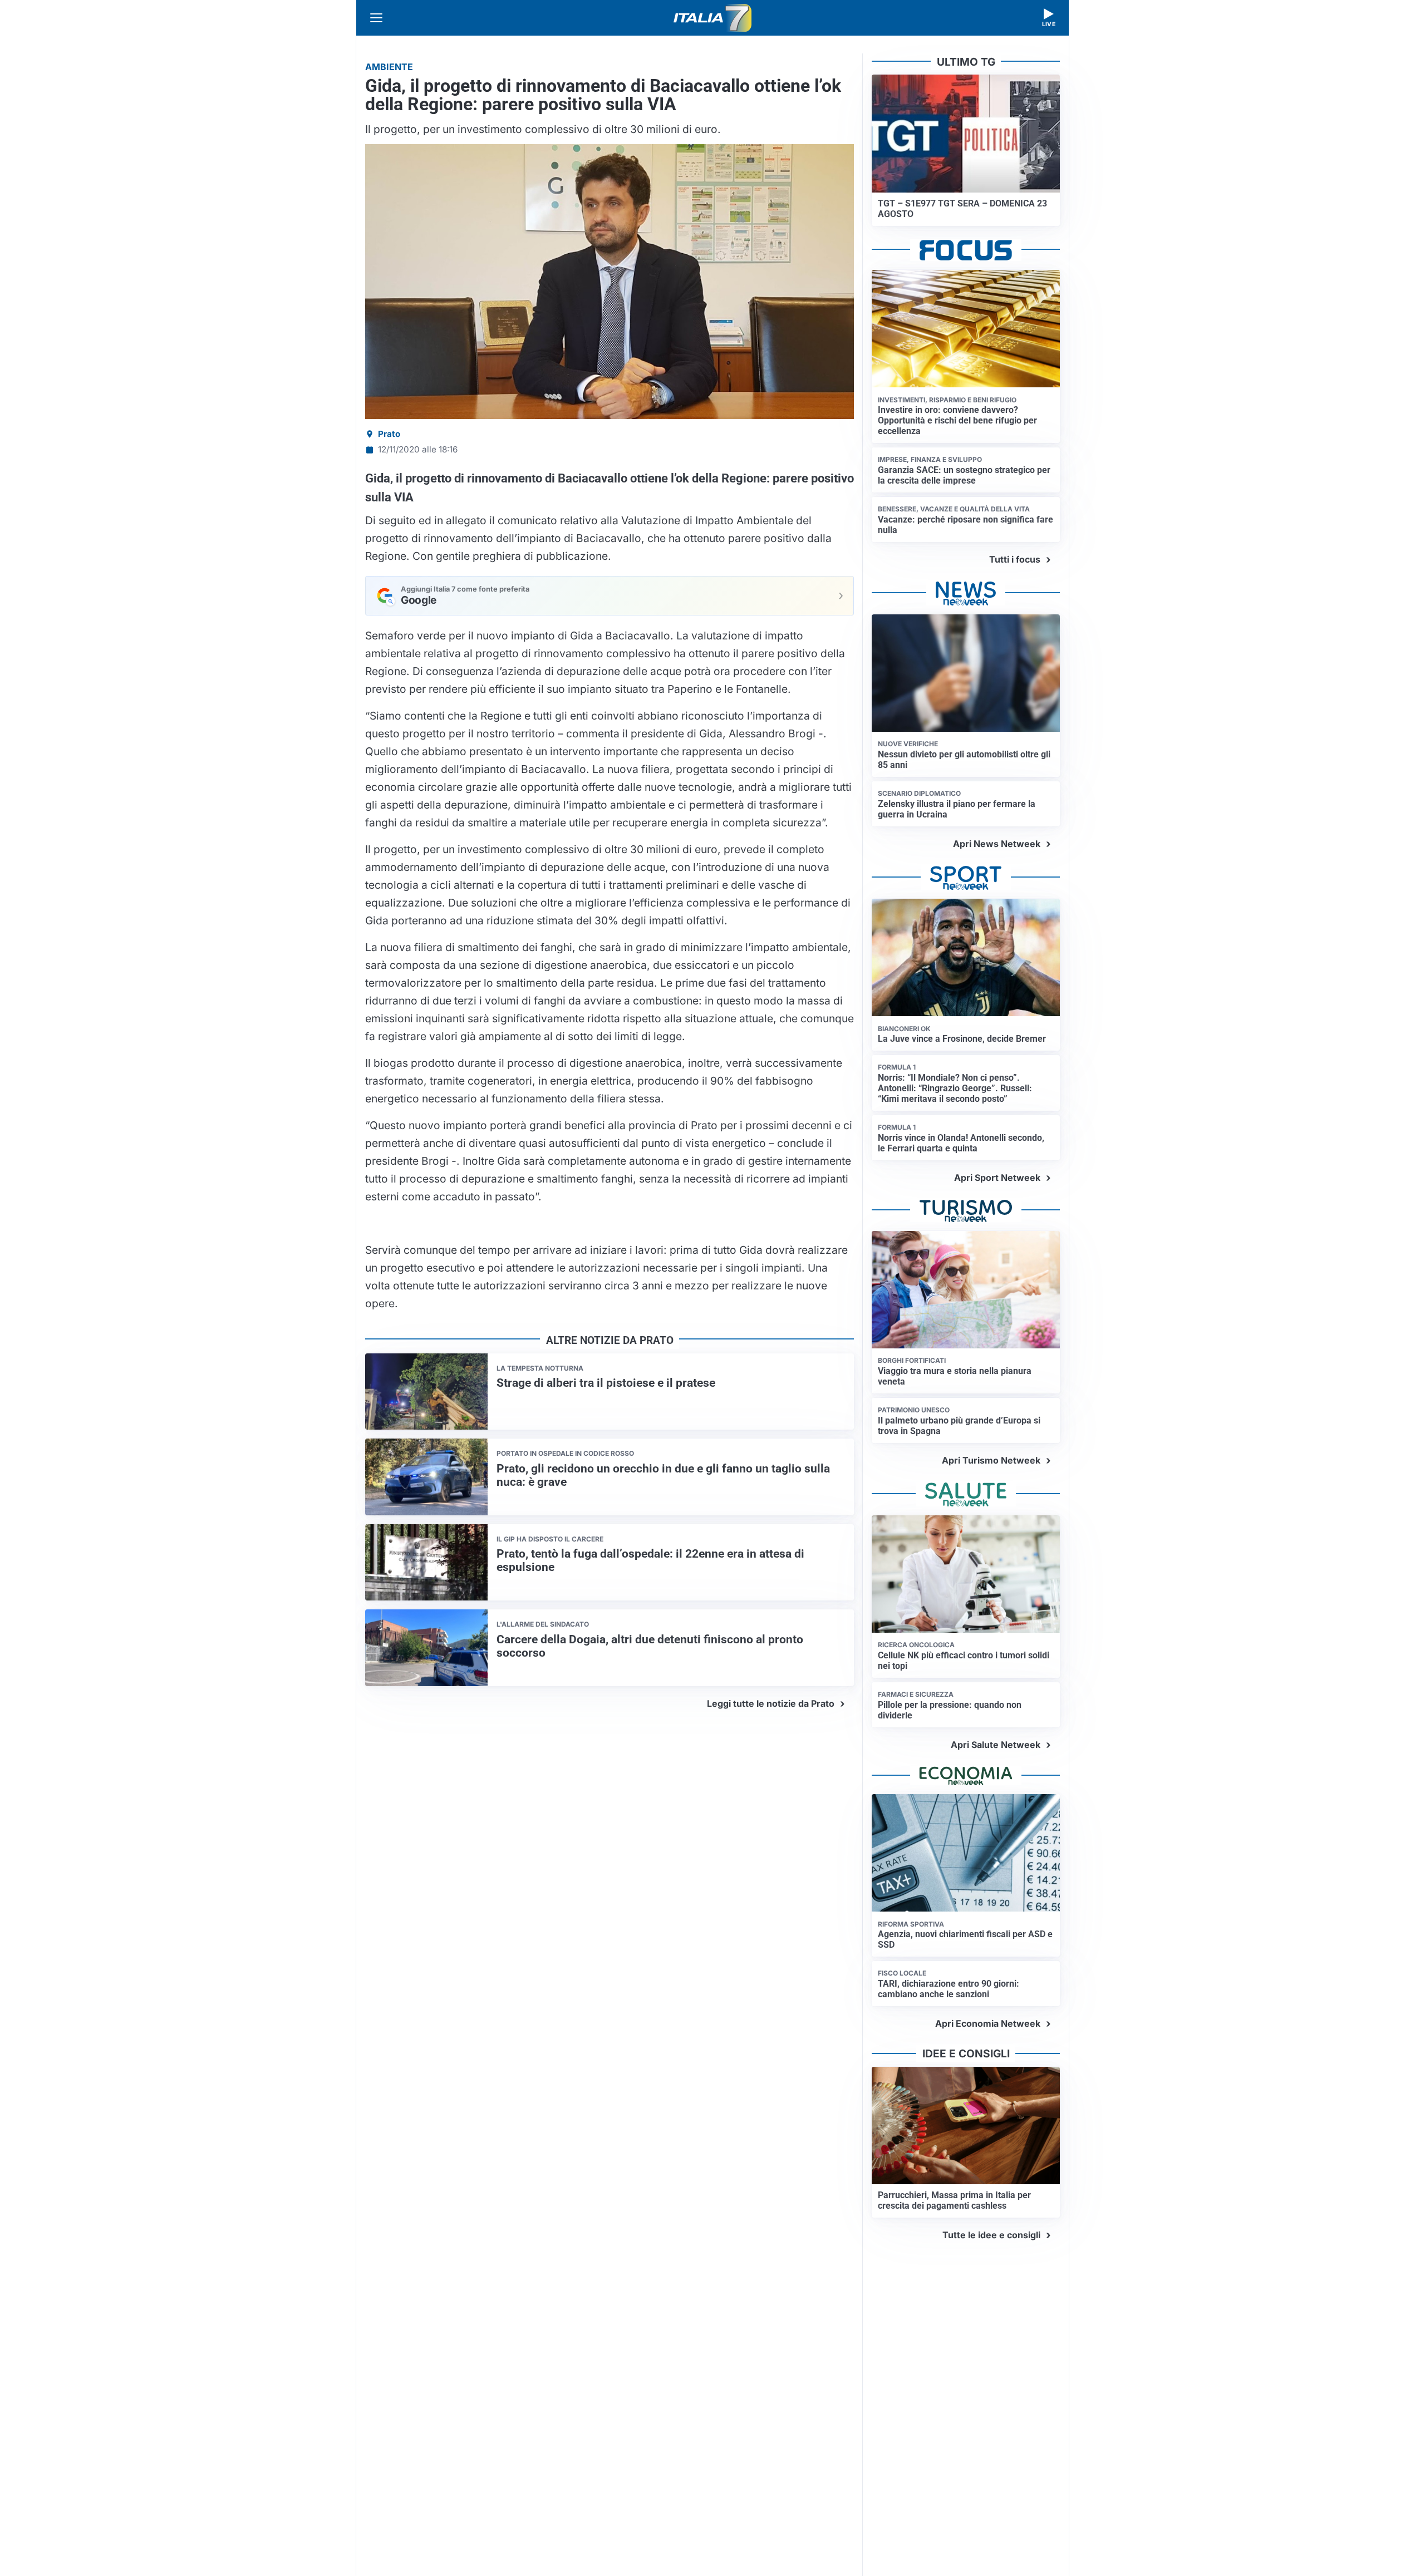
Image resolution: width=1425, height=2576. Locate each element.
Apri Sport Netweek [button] (997, 1178)
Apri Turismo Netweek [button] (991, 1460)
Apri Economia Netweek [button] (988, 2023)
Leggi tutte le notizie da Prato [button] (771, 1703)
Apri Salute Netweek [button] (996, 1745)
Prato (389, 434)
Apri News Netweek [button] (997, 844)
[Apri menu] (376, 18)
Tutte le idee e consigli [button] (991, 2235)
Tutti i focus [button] (1015, 559)
